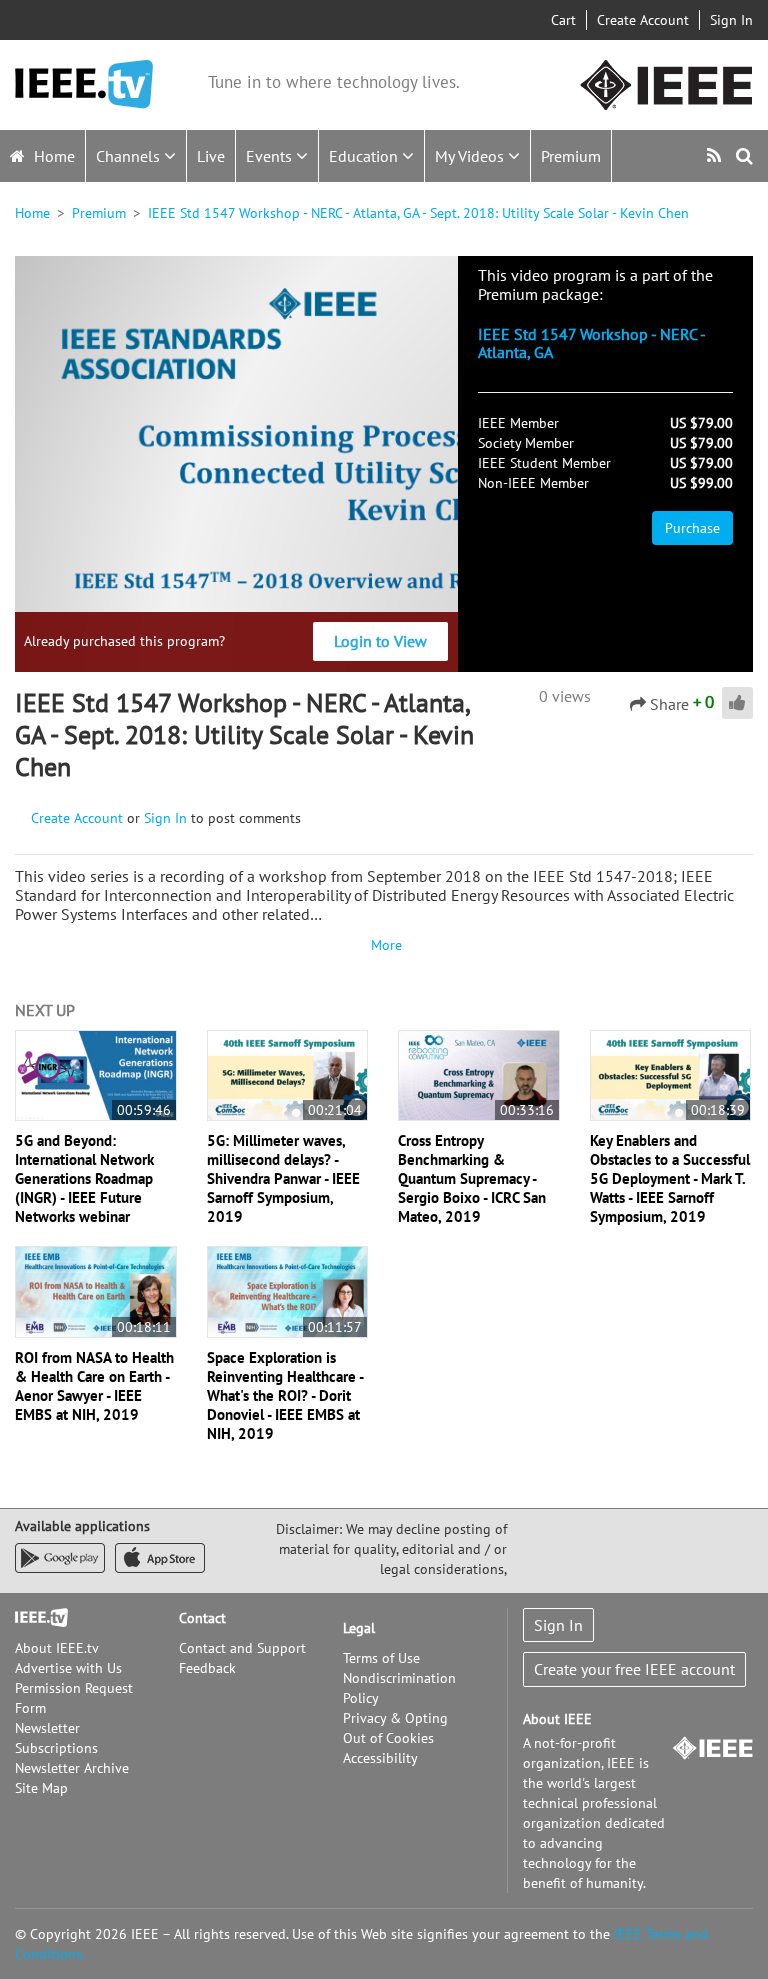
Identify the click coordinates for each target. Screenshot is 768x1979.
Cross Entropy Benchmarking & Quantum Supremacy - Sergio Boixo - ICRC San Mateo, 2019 (472, 1178)
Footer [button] (35, 1618)
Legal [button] (359, 1628)
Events (271, 156)
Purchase (692, 528)
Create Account (643, 20)
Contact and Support (242, 1648)
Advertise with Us (68, 1668)
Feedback (207, 1668)
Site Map (41, 1788)
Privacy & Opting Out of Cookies (395, 1728)
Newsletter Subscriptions (56, 1738)
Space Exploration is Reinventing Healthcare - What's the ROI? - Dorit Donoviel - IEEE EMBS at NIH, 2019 (285, 1395)
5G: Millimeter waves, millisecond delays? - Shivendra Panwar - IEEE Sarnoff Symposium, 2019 (283, 1178)
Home (52, 156)
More (384, 945)
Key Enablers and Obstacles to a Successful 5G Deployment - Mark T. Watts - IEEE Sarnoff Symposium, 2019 (670, 1178)
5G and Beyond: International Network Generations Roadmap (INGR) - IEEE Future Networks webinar (84, 1178)
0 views (565, 696)
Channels (130, 156)
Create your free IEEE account (634, 1669)
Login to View (380, 641)
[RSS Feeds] (716, 155)
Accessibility (380, 1758)
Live (211, 156)
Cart (563, 20)
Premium (571, 156)
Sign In (731, 20)
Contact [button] (202, 1618)
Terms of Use (381, 1658)
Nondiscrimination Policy (399, 1688)
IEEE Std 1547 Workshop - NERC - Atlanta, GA (591, 343)
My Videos (471, 156)
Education (365, 156)
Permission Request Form (74, 1698)
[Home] (84, 84)
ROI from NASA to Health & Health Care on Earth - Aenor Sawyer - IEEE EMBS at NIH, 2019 (94, 1386)
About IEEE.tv (57, 1648)
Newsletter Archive (72, 1768)
